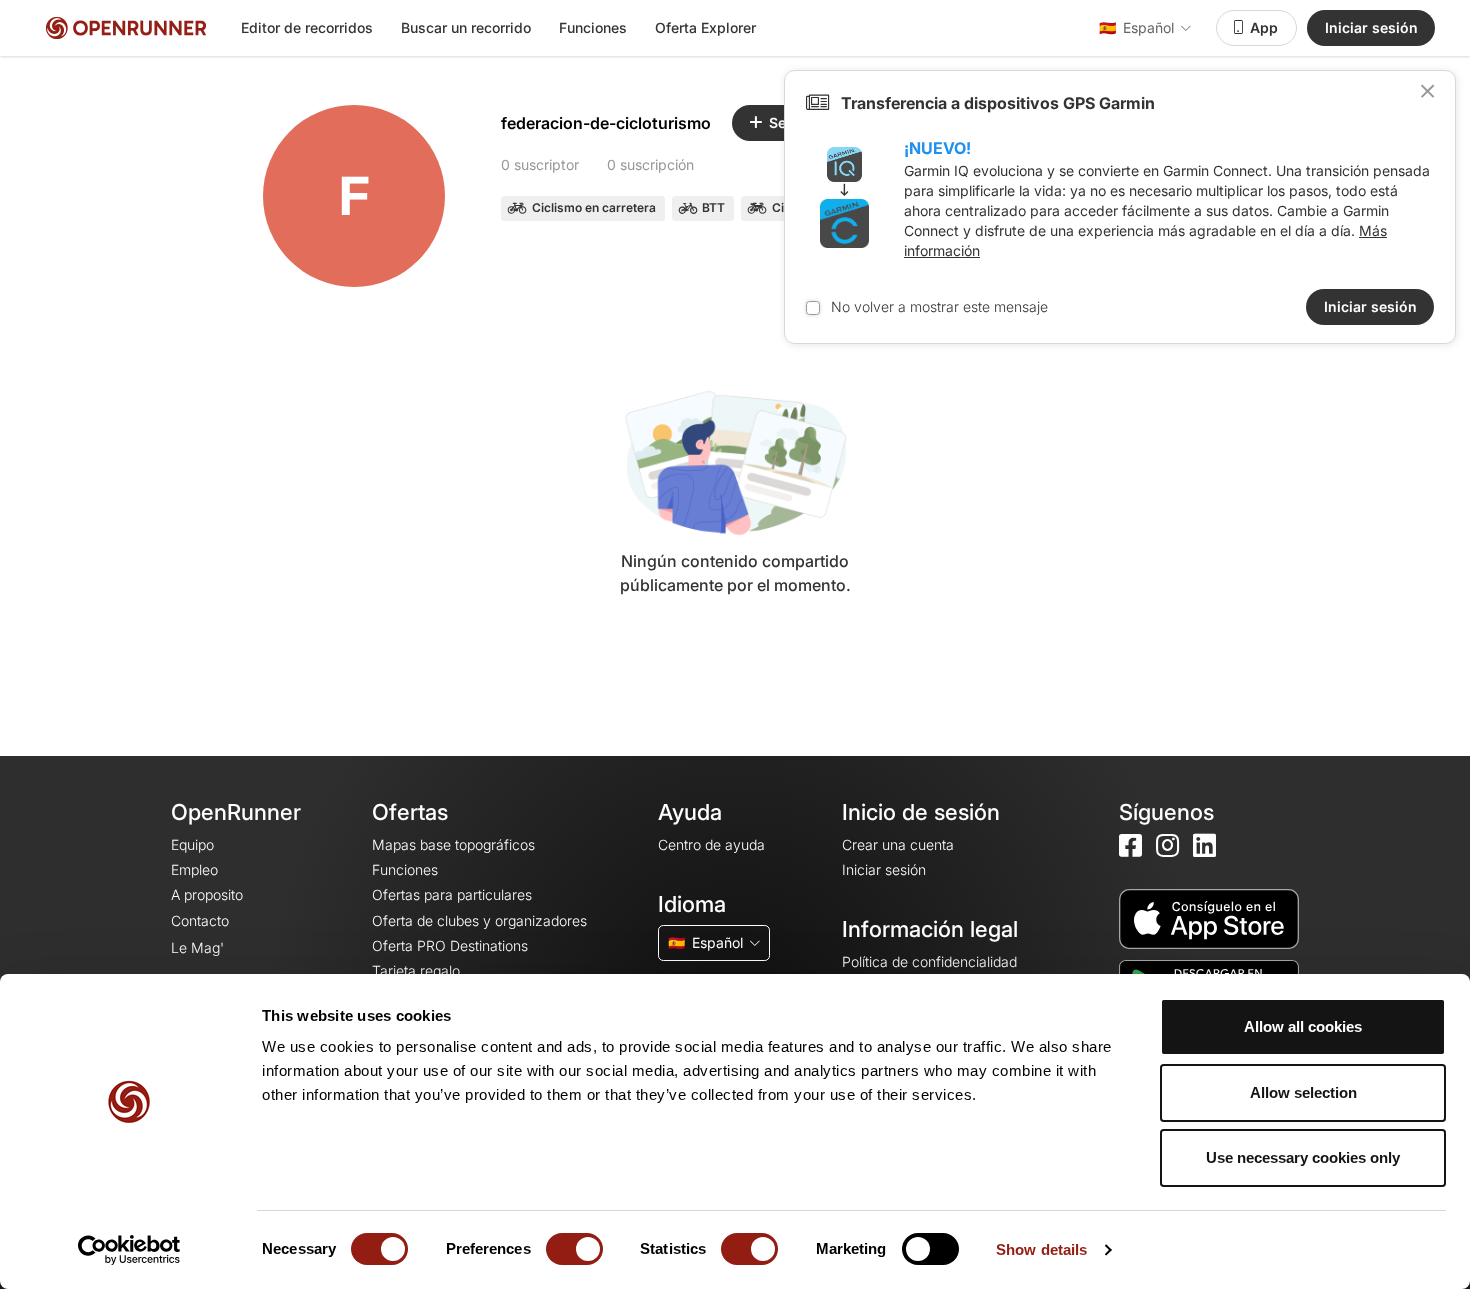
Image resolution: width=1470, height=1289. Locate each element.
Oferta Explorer (705, 27)
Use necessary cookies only (1303, 1157)
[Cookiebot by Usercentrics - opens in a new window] (129, 1250)
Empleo (194, 869)
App (1264, 27)
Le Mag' (197, 947)
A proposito (207, 894)
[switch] (574, 1249)
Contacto (200, 920)
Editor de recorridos (307, 27)
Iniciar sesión (1371, 27)
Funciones (593, 27)
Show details (1041, 1249)
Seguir (791, 122)
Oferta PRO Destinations (450, 945)
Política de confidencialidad (929, 961)
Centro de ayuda (711, 844)
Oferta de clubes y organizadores (479, 920)
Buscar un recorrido (466, 27)
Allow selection (1303, 1092)
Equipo (192, 844)
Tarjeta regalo (416, 970)
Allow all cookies (1303, 1026)
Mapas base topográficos (453, 844)
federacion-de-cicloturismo (606, 123)
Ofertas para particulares (452, 894)
